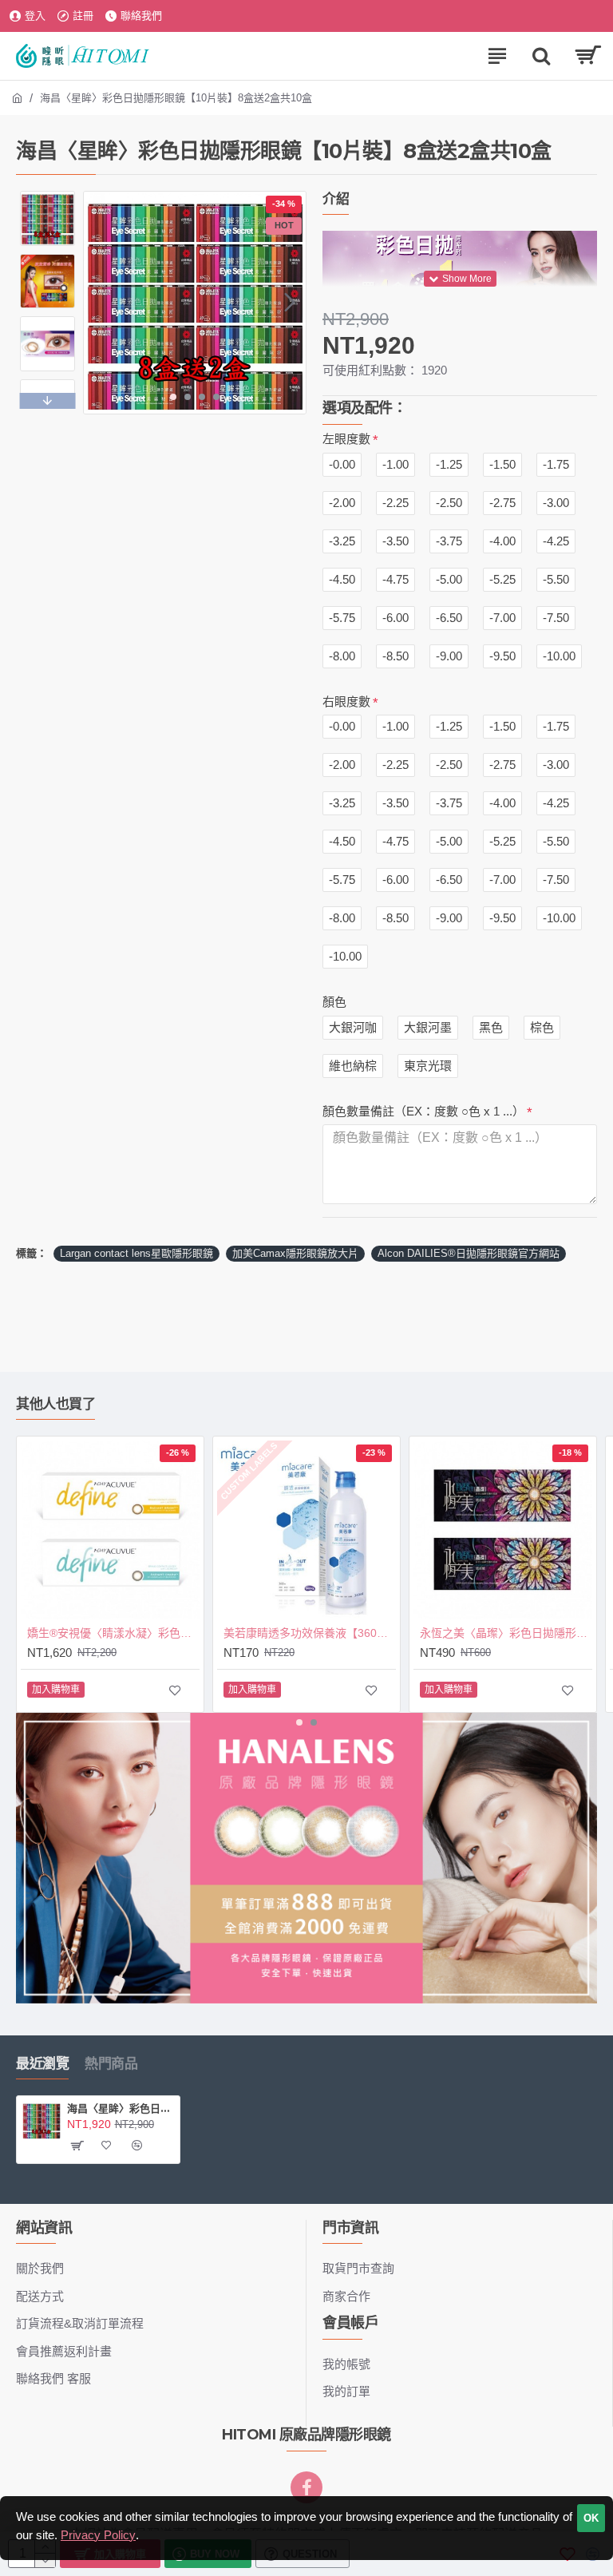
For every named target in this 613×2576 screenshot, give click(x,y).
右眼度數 (346, 701)
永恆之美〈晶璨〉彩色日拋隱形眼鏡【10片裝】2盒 (506, 1633)
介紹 (336, 199)
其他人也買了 (55, 1404)
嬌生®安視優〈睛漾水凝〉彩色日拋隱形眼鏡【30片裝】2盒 (113, 1633)
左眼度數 (346, 439)
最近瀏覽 (42, 2063)
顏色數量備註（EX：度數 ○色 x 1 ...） (423, 1111)
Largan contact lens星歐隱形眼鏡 (136, 1253)
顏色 (334, 1002)
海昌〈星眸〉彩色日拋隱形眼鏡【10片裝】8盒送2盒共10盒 (121, 2108)
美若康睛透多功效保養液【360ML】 (310, 1633)
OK (591, 2518)
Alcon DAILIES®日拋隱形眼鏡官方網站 (469, 1253)
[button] (100, 303)
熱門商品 (111, 2063)
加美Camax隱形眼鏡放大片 (295, 1253)
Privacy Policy (98, 2535)
